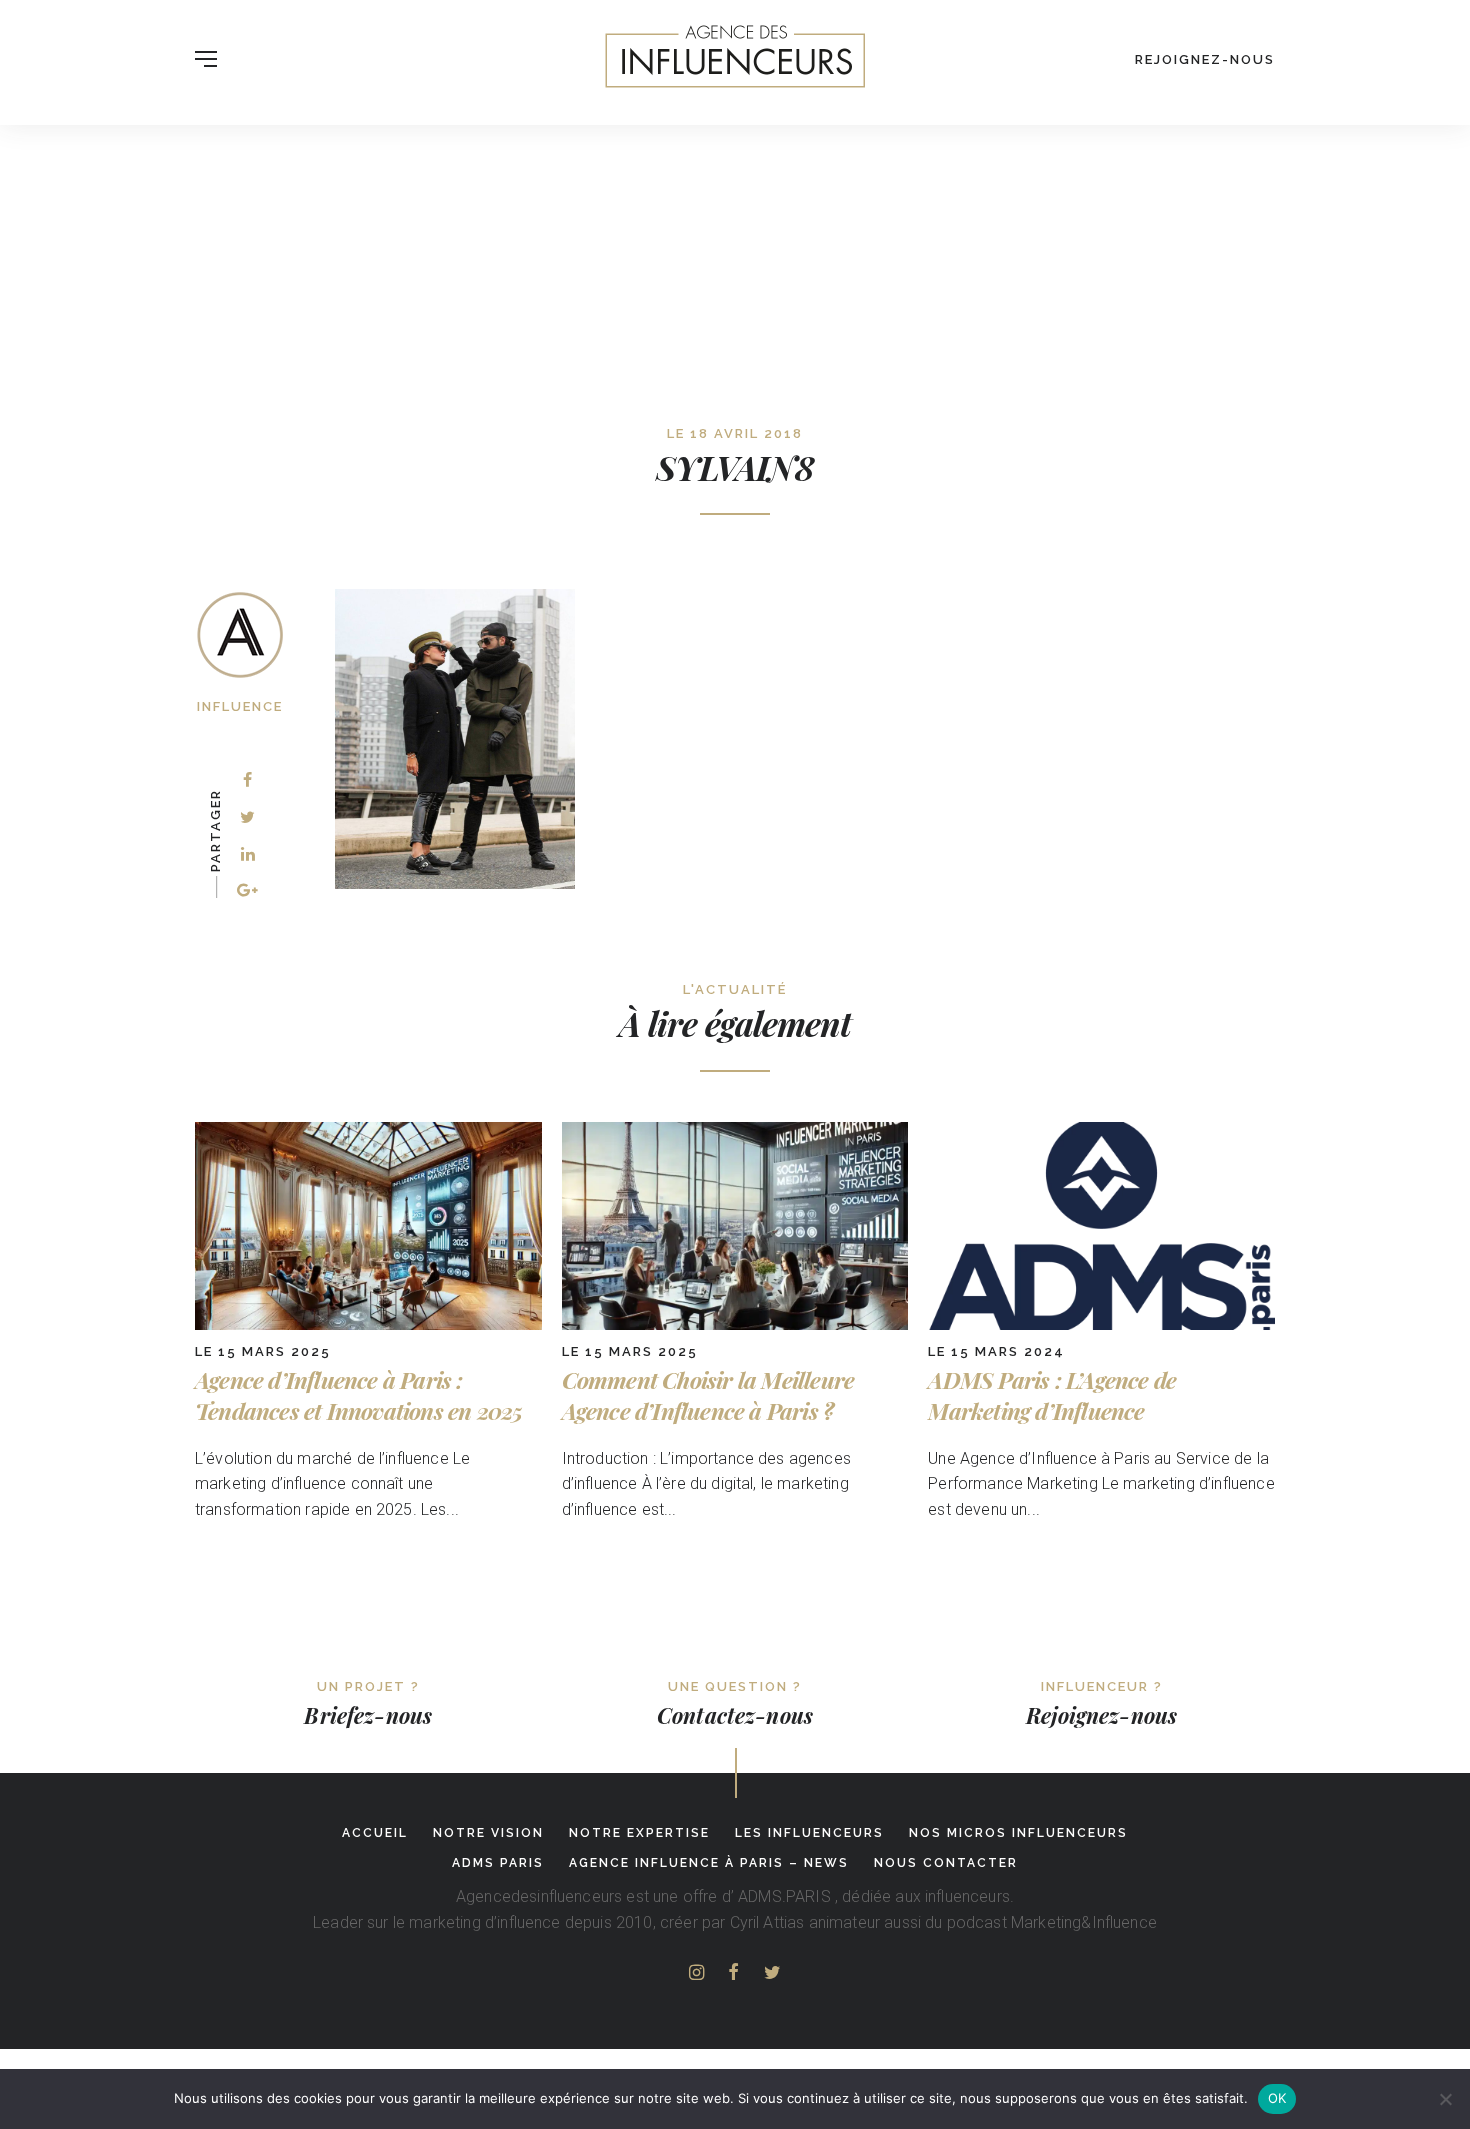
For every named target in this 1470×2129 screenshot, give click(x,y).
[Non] (1445, 2099)
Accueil (375, 1833)
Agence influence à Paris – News (709, 1863)
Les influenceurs (809, 1833)
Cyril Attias (767, 1922)
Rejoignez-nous (1205, 59)
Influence (240, 706)
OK (1277, 2098)
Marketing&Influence (1084, 1922)
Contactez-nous (735, 1715)
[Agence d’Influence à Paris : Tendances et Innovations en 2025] (368, 1324)
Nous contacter (946, 1863)
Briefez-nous (368, 1715)
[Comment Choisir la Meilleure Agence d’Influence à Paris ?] (735, 1324)
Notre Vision (488, 1833)
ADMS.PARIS (784, 1896)
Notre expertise (639, 1833)
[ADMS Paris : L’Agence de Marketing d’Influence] (1101, 1324)
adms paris (498, 1863)
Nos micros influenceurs (1018, 1833)
